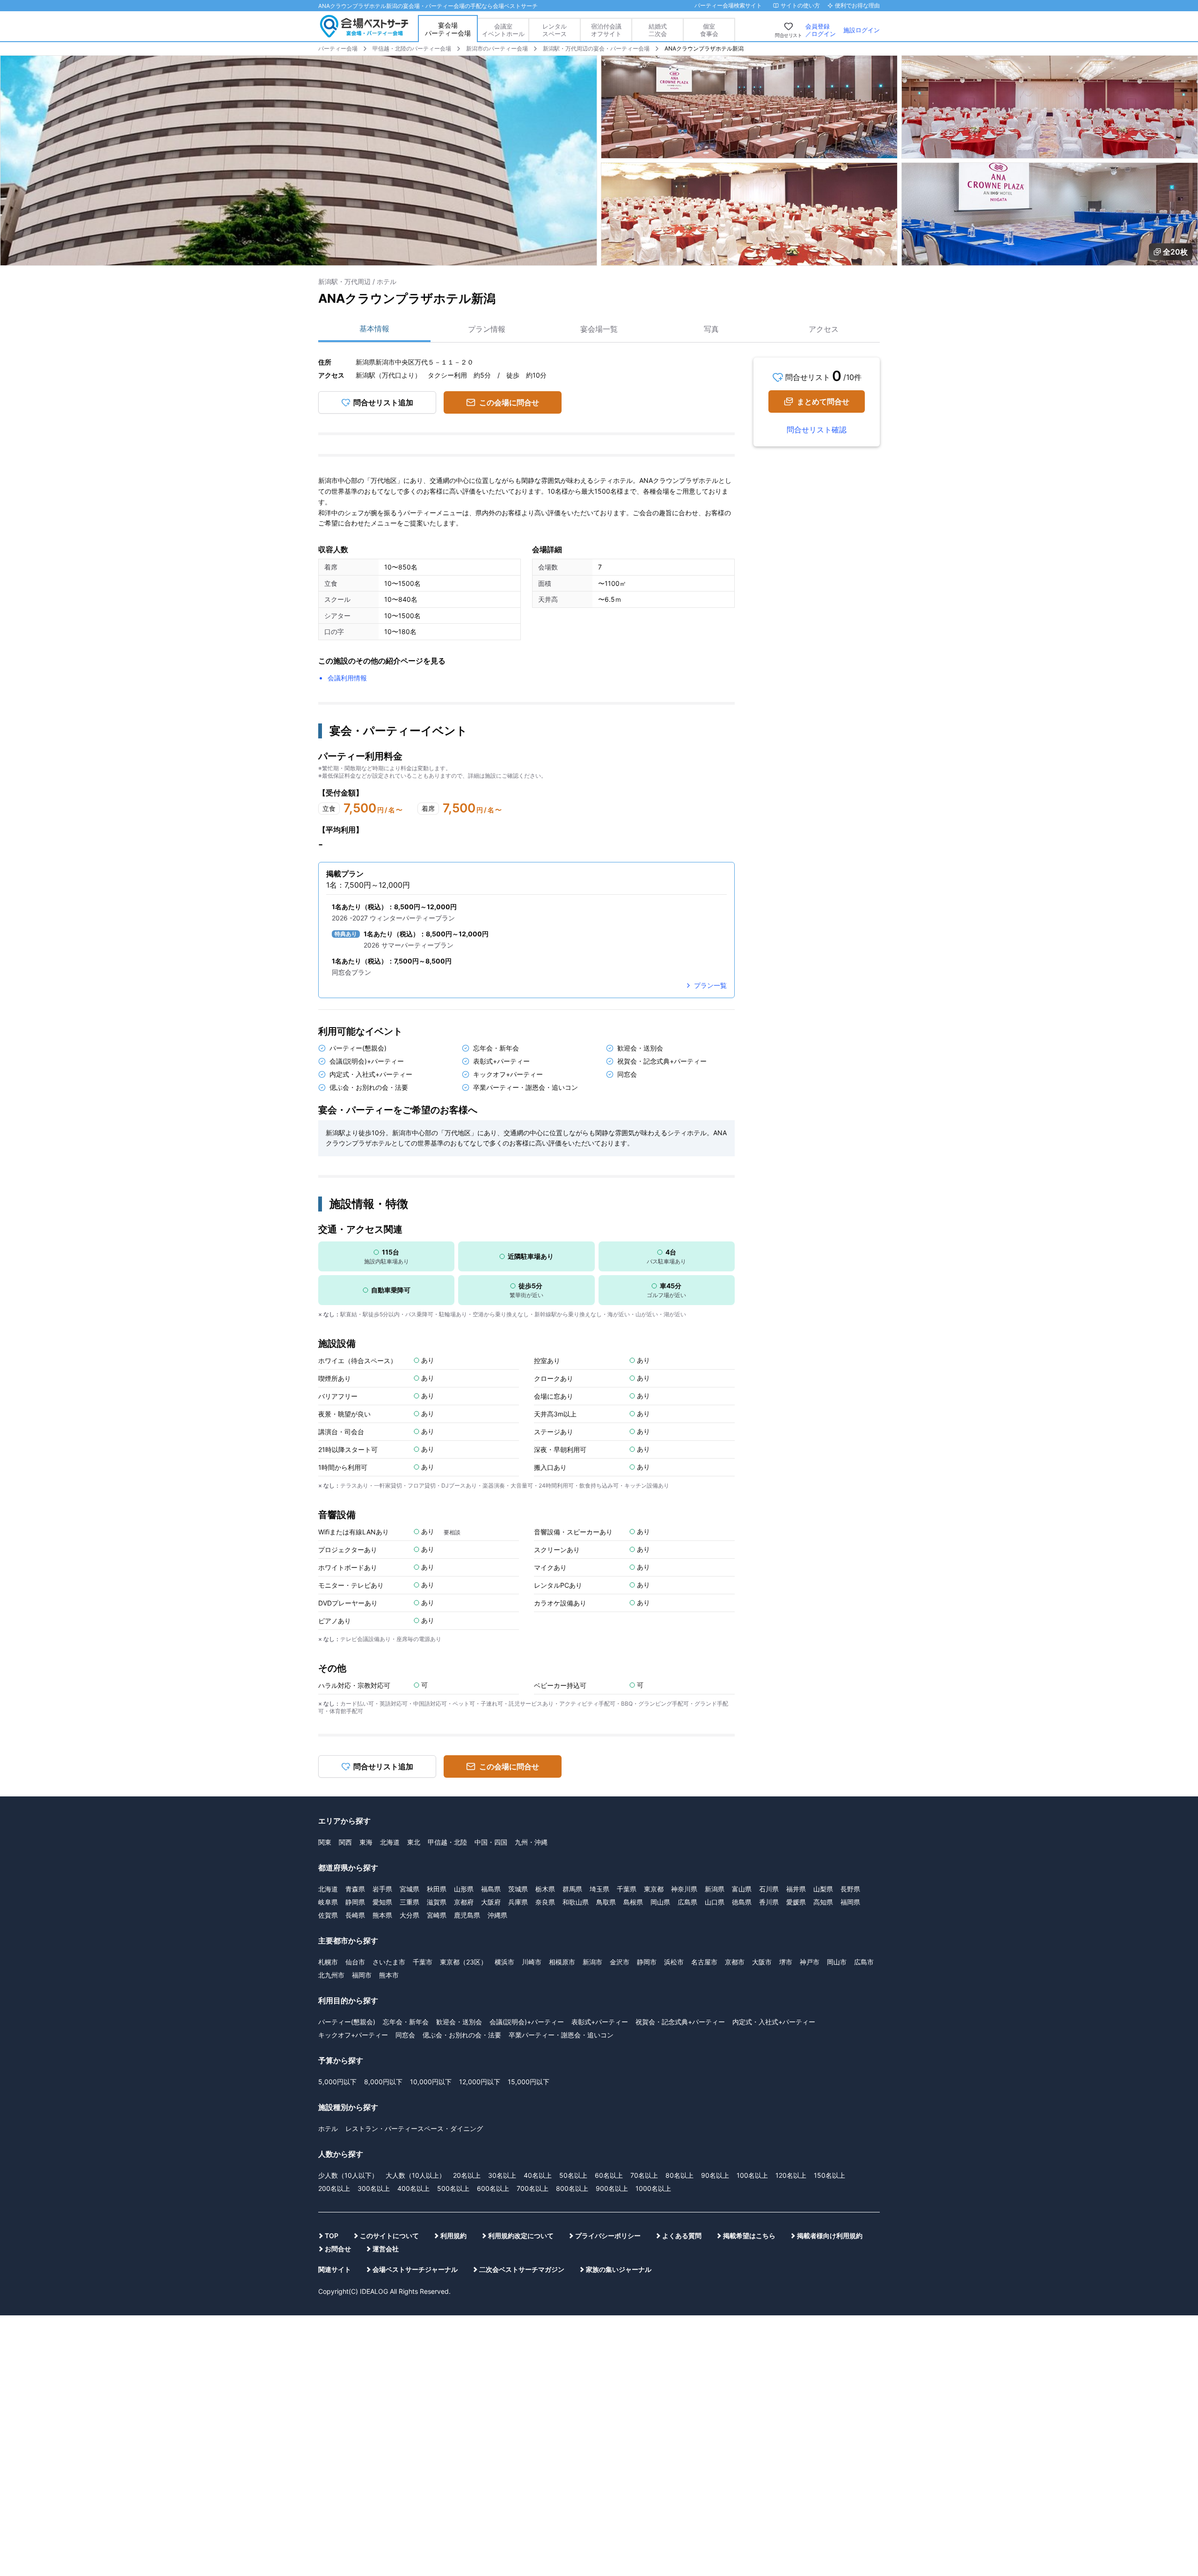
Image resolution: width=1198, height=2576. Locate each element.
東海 (366, 1842)
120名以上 (791, 2175)
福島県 (491, 1889)
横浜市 (504, 1962)
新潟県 (715, 1889)
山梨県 (823, 1889)
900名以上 (612, 2188)
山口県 (715, 1902)
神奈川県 (684, 1889)
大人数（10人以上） (416, 2175)
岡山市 (837, 1962)
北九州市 (331, 1975)
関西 (345, 1842)
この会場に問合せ (509, 402)
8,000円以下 (383, 2082)
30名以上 (502, 2175)
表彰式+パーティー (600, 2022)
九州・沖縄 (531, 1842)
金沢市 (620, 1962)
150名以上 (829, 2175)
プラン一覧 (710, 985)
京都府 (464, 1902)
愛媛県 (796, 1902)
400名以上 (413, 2188)
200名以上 (334, 2188)
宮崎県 (437, 1915)
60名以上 (609, 2175)
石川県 (769, 1889)
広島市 (864, 1962)
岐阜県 (328, 1902)
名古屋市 (704, 1962)
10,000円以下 (431, 2082)
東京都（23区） (464, 1962)
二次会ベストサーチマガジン (522, 2269)
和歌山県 (576, 1902)
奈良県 (545, 1902)
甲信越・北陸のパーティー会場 (412, 48)
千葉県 (627, 1889)
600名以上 (493, 2188)
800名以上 (572, 2188)
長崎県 (355, 1915)
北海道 (390, 1842)
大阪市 (762, 1962)
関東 (325, 1842)
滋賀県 (437, 1902)
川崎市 (532, 1962)
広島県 (687, 1902)
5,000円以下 (337, 2082)
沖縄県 (497, 1915)
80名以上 (679, 2175)
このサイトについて (389, 2236)
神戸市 (810, 1962)
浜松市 (674, 1962)
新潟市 (592, 1962)
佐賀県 (328, 1915)
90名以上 (715, 2175)
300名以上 (374, 2188)
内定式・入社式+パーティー (774, 2022)
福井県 (796, 1889)
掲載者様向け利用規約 (830, 2236)
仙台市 (355, 1962)
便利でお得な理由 (857, 5)
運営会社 (386, 2249)
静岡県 (355, 1902)
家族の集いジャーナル (619, 2269)
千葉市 (423, 1962)
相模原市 (562, 1962)
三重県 (409, 1902)
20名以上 (467, 2175)
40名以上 (538, 2175)
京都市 (735, 1962)
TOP (332, 2236)
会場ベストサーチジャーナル (415, 2269)
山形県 (464, 1889)
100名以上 (752, 2175)
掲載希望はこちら (749, 2236)
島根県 (633, 1902)
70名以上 (644, 2175)
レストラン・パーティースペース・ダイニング (414, 2128)
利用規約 (453, 2236)
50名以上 (573, 2175)
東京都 (654, 1889)
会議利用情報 (347, 678)
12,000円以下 (480, 2082)
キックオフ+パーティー (353, 2035)
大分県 (409, 1915)
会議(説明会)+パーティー (527, 2022)
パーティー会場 (338, 48)
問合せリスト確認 (817, 430)
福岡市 (362, 1975)
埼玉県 (599, 1889)
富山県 (742, 1889)
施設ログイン (862, 30)
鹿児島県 (467, 1915)
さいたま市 (389, 1962)
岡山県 (660, 1902)
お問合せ (338, 2249)
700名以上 (533, 2188)
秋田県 (437, 1889)
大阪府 (491, 1902)
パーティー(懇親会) (347, 2022)
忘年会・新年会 (406, 2022)
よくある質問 (682, 2236)
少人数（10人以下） (348, 2175)
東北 (414, 1842)
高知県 (823, 1902)
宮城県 (409, 1889)
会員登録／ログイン (821, 30)
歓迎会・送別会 (459, 2022)
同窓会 (405, 2035)
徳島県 (742, 1902)
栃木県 (545, 1889)
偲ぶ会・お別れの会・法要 (462, 2035)
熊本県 (382, 1915)
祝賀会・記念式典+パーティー (680, 2022)
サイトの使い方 (800, 5)
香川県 (769, 1902)
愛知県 (382, 1902)
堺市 (786, 1962)
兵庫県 (518, 1902)
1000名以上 (653, 2188)
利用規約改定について (521, 2236)
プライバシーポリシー (608, 2236)
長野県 (850, 1889)
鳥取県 (606, 1902)
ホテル (328, 2128)
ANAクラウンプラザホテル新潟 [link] (704, 48)
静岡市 (647, 1962)
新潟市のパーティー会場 (497, 48)
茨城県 (518, 1889)
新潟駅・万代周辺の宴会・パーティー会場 (596, 48)
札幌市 (328, 1962)
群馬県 (572, 1889)
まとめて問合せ (823, 401)
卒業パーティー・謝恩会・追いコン (561, 2035)
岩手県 (382, 1889)
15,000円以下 (529, 2082)
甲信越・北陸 (447, 1842)
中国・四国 (491, 1842)
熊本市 (389, 1975)
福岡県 (850, 1902)
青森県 (355, 1889)
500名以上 (453, 2188)
